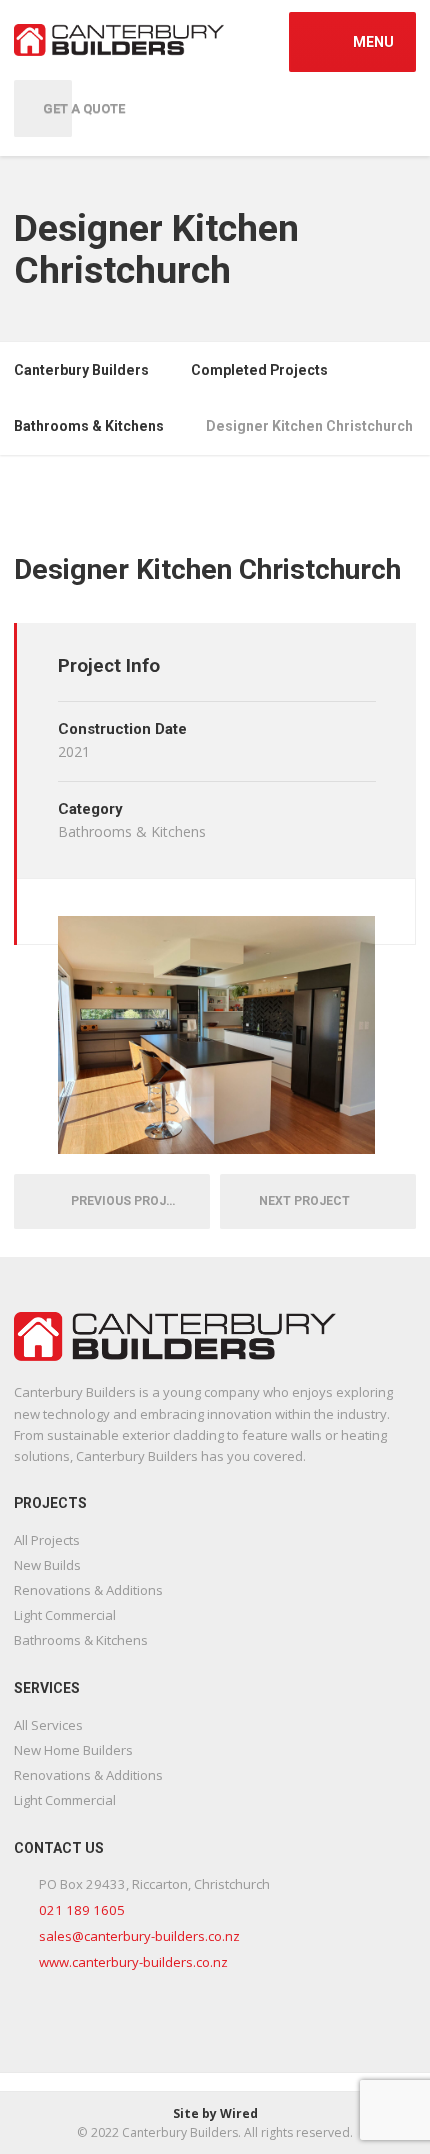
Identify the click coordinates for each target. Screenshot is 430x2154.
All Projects (47, 1540)
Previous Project (126, 1201)
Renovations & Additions (88, 1590)
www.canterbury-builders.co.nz (133, 1962)
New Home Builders (73, 1750)
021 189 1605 (82, 1910)
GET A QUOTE (57, 108)
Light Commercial (65, 1615)
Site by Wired (215, 2113)
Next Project (309, 1201)
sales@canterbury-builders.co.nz (139, 1936)
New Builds (47, 1565)
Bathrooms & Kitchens (81, 1640)
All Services (48, 1725)
